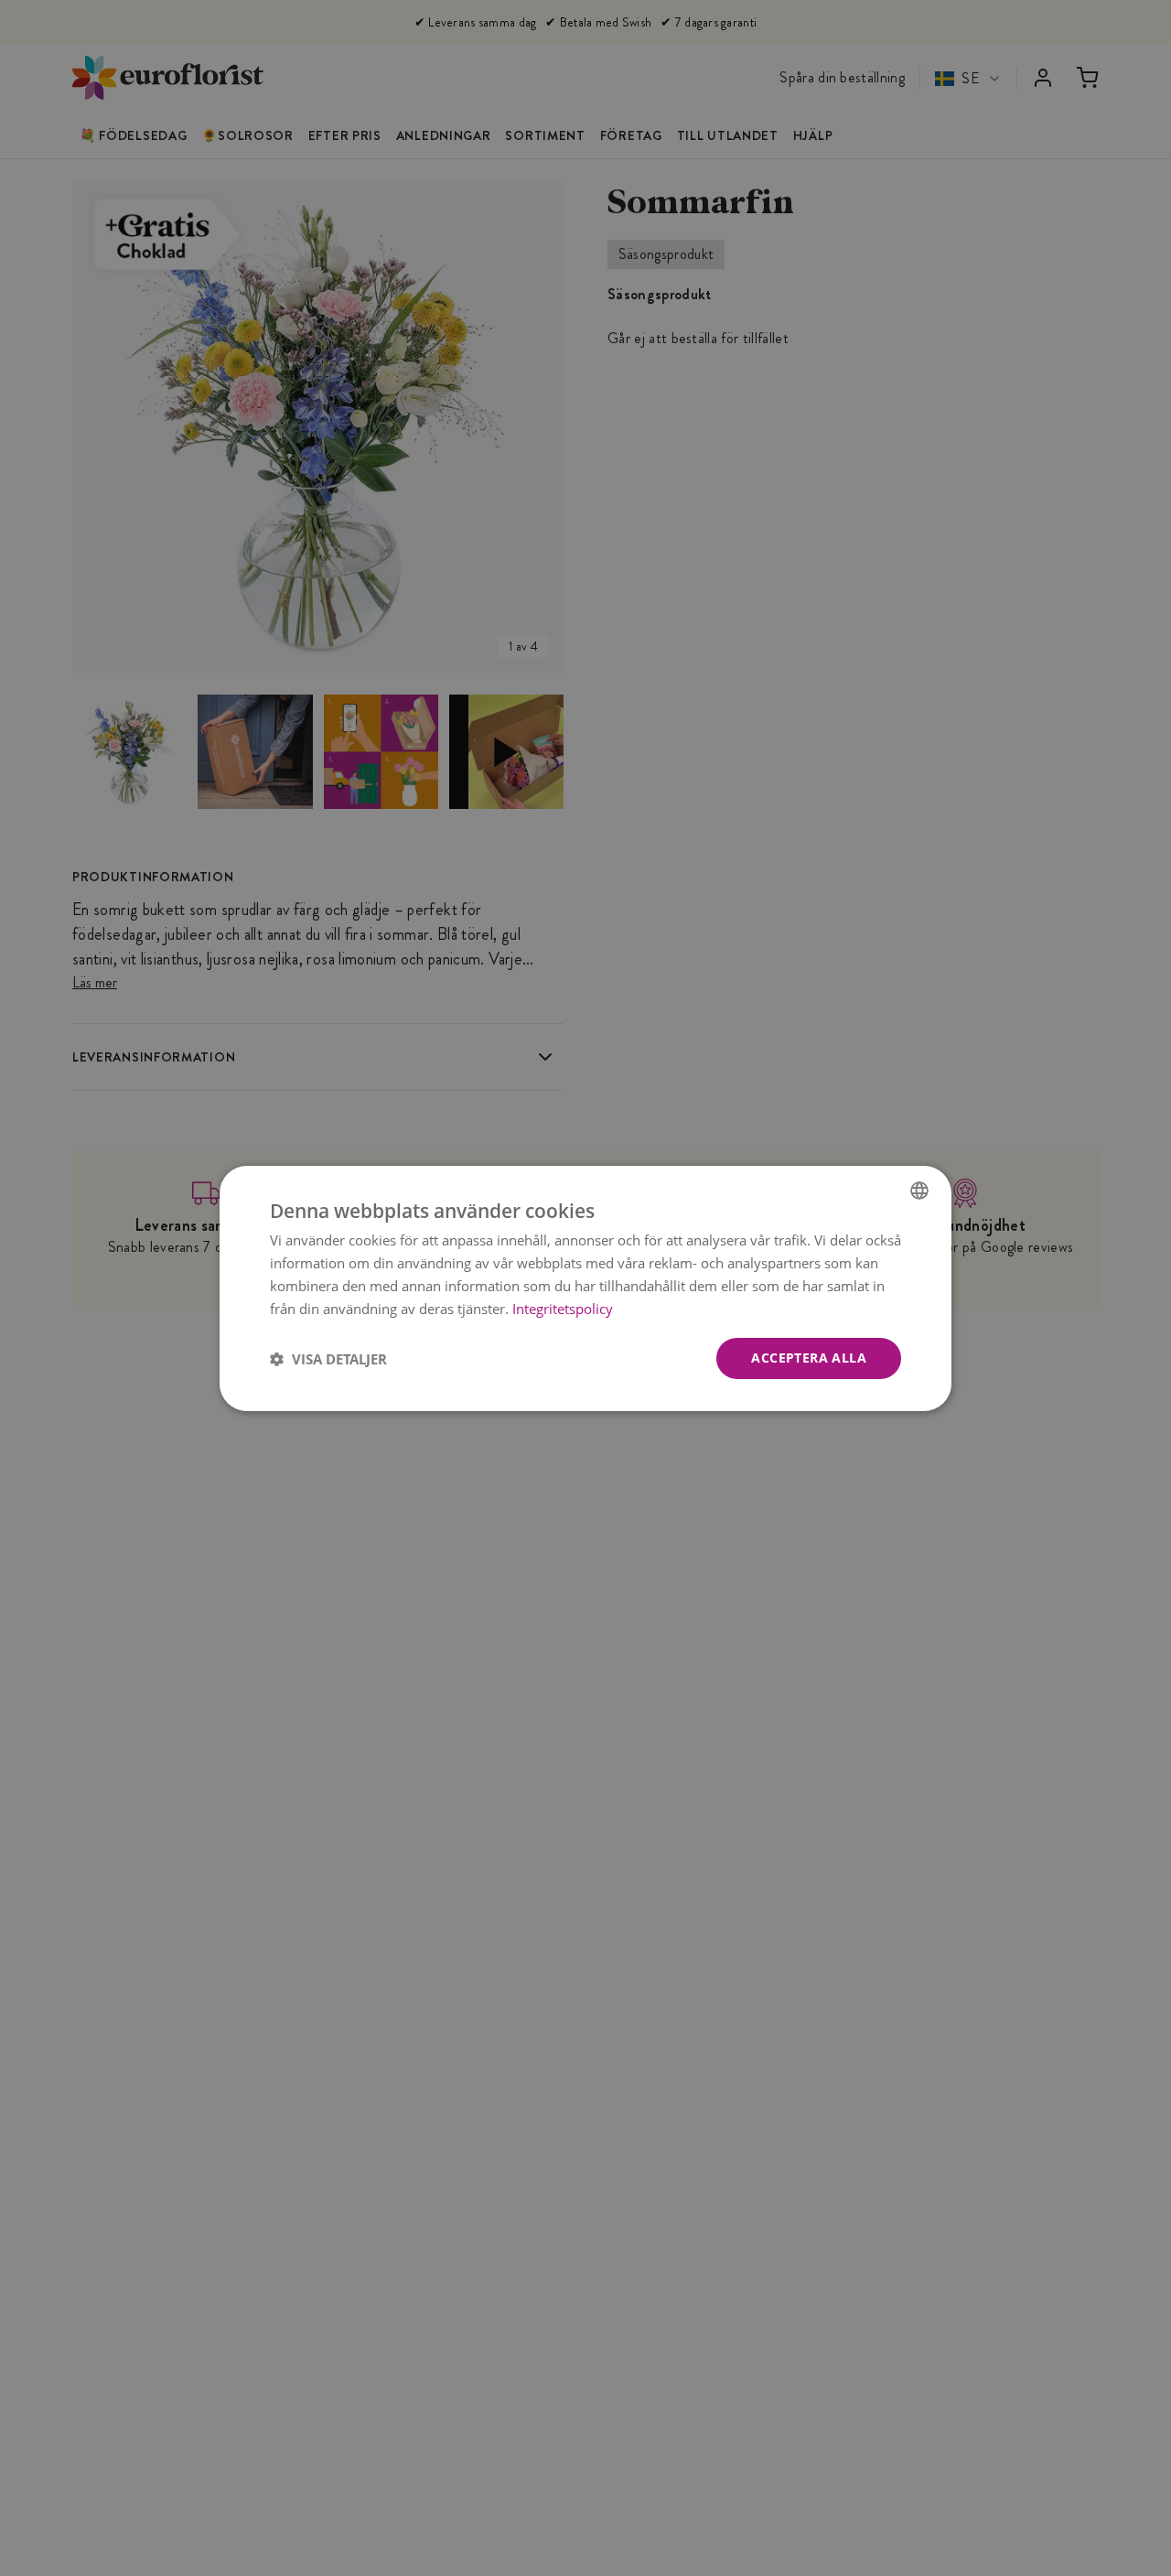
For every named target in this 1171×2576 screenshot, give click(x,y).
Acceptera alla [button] (809, 1358)
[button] (328, 1358)
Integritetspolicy (563, 1308)
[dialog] (585, 1288)
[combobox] (919, 1190)
